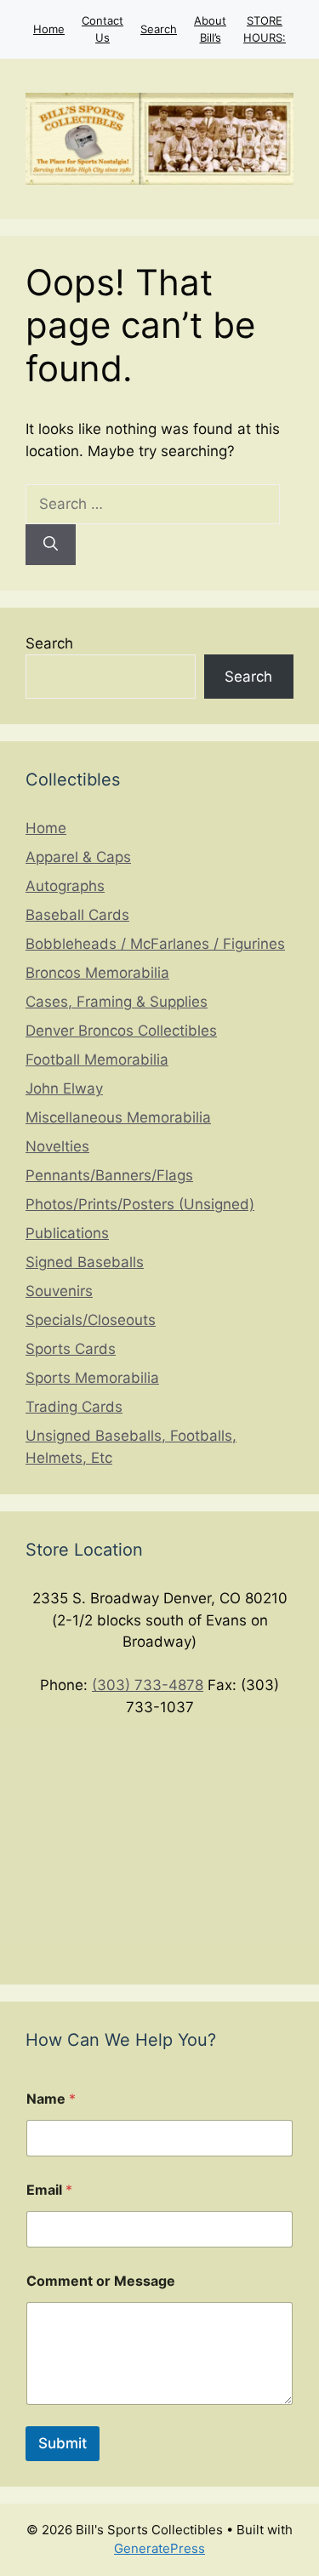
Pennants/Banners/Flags (109, 1175)
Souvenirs (59, 1291)
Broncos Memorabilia (97, 973)
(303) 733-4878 (148, 1685)
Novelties (57, 1146)
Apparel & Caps (78, 857)
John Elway (64, 1088)
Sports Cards (71, 1349)
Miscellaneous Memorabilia (118, 1117)
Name (51, 2099)
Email (49, 2190)
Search (159, 29)
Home (49, 29)
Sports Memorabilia (92, 1378)
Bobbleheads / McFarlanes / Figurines (155, 944)
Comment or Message (101, 2281)
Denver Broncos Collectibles (121, 1031)
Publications (67, 1233)
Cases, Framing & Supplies (117, 1002)
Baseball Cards (77, 915)
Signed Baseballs (85, 1262)
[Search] (51, 545)
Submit (63, 2443)
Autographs (65, 886)
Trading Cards (74, 1407)
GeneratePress (159, 2548)
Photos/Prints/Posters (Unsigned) (140, 1204)
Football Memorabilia (97, 1060)
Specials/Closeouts (91, 1320)
